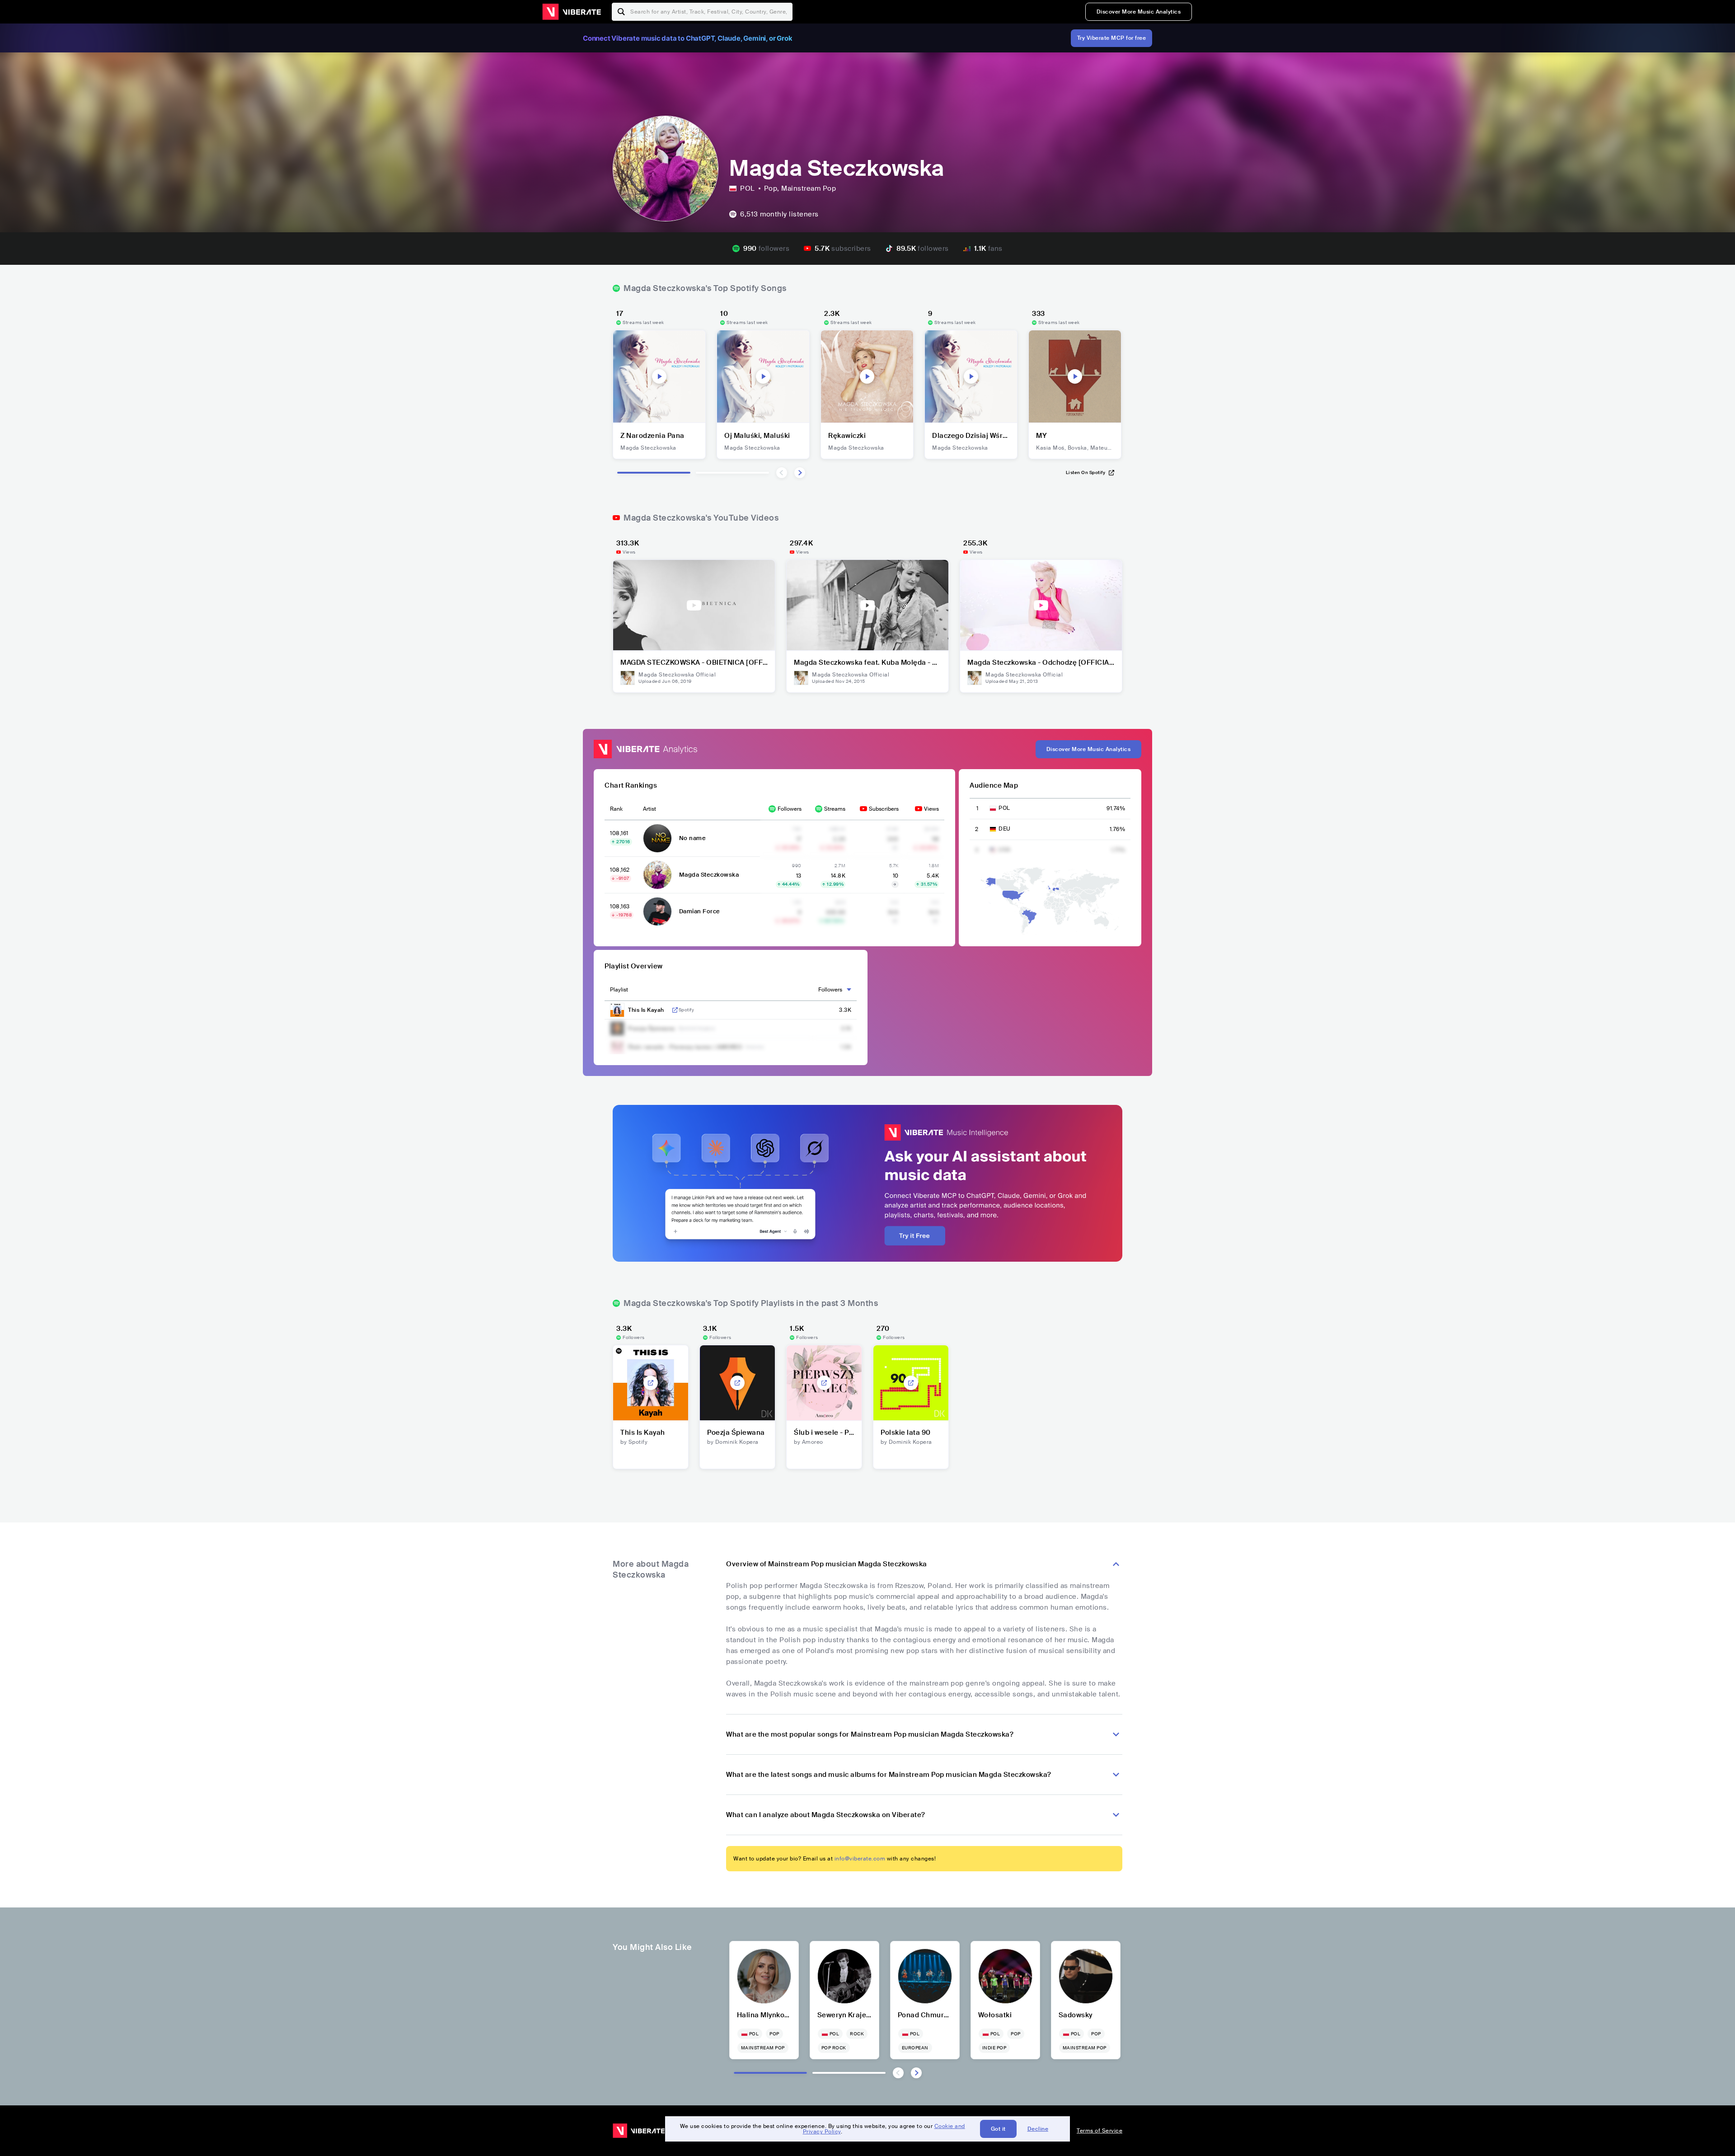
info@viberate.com (860, 1859)
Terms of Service (1100, 2131)
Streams (835, 809)
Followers (790, 809)
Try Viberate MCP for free (1112, 38)
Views (931, 809)
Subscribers (884, 809)
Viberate (572, 12)
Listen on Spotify (1086, 472)
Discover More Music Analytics (1139, 12)
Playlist (619, 990)
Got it (998, 2129)
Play (659, 376)
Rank (616, 809)
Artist (649, 809)
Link (675, 1010)
